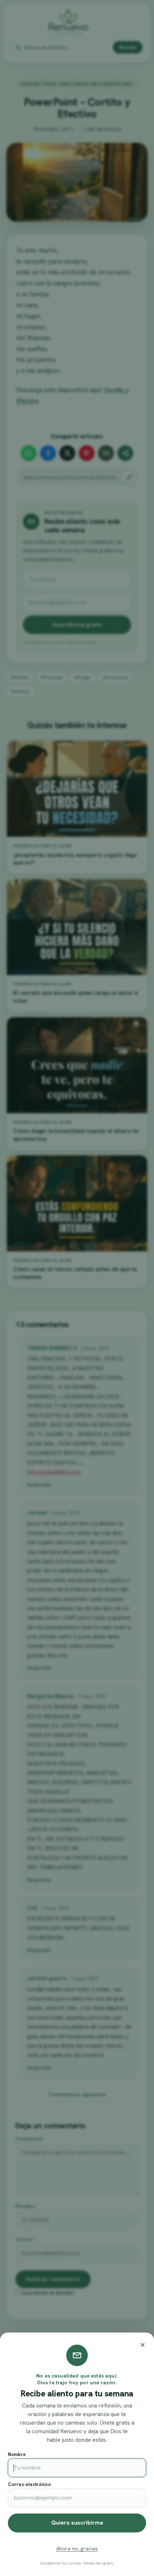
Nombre (17, 2454)
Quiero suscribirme (77, 2523)
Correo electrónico (29, 2484)
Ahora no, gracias (77, 2549)
